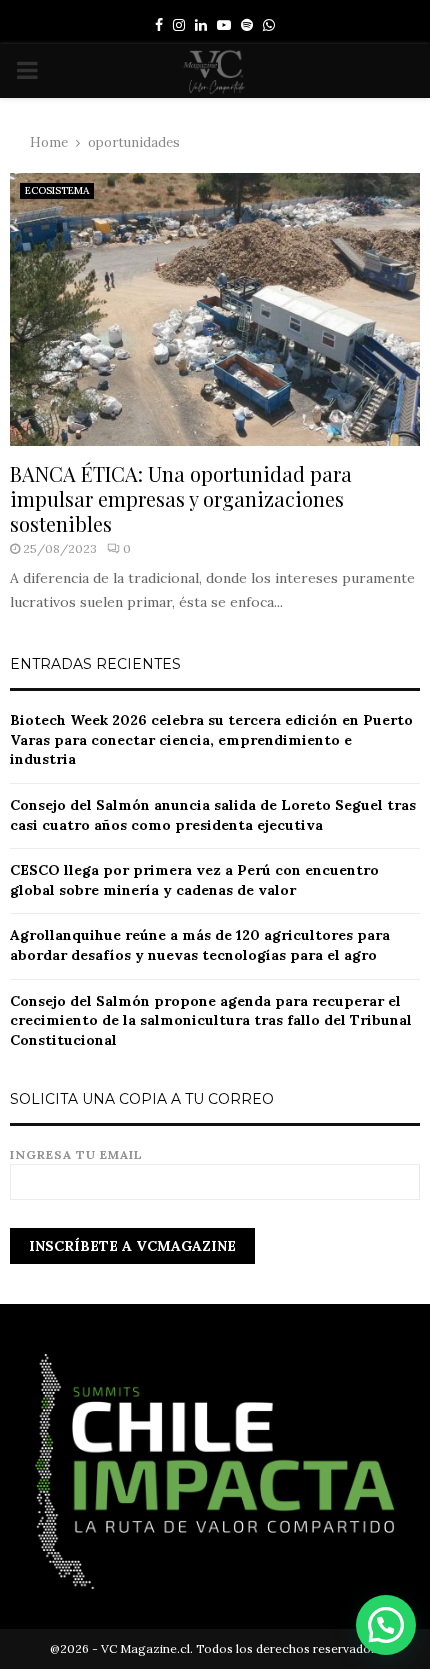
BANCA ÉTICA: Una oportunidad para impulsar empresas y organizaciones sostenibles (181, 498)
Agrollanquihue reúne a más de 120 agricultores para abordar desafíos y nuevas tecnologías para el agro (200, 945)
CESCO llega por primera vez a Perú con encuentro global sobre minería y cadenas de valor (194, 880)
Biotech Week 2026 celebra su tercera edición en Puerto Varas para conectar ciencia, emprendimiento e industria (211, 739)
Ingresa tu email (76, 1154)
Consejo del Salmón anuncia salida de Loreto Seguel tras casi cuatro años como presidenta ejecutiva (213, 815)
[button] (386, 1625)
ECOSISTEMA (57, 190)
